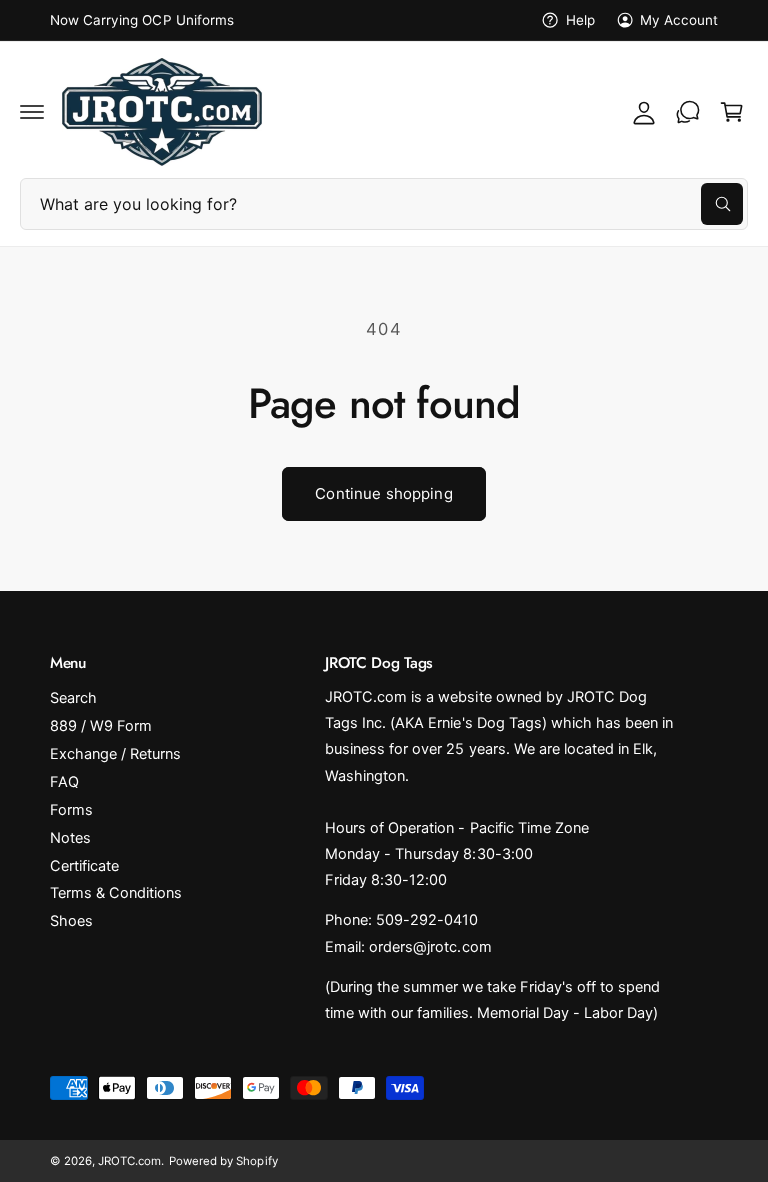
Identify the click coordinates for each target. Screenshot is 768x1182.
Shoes (71, 921)
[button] (32, 112)
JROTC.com (129, 1161)
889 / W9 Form (101, 726)
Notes (70, 838)
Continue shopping (384, 493)
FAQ (64, 782)
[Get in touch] (688, 112)
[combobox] (384, 204)
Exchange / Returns (115, 754)
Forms (71, 810)
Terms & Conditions (116, 893)
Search (73, 698)
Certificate (84, 866)
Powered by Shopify (223, 1161)
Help (580, 20)
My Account (679, 20)
